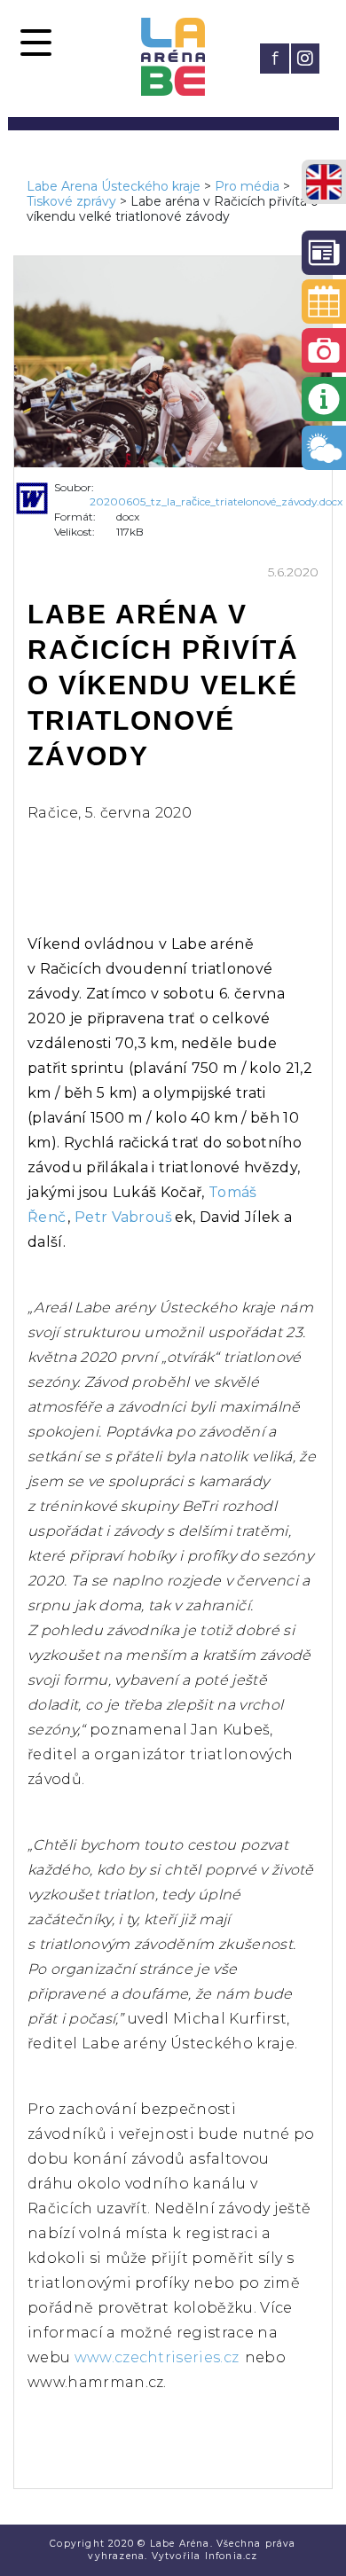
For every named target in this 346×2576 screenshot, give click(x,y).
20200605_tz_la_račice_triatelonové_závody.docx (216, 501)
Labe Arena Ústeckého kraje (114, 186)
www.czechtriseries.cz (157, 2357)
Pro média (247, 186)
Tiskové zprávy (71, 201)
